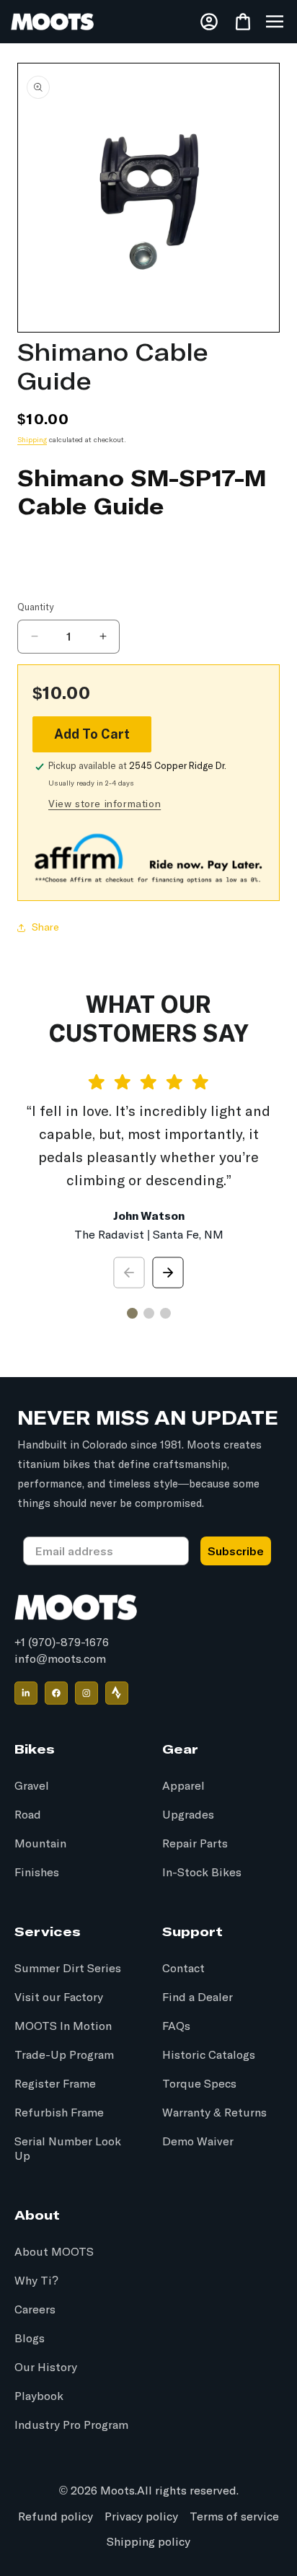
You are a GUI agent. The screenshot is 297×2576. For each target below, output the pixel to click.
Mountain (40, 1844)
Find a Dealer (198, 1997)
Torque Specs (199, 2084)
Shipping (32, 440)
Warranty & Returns (214, 2113)
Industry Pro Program (71, 2425)
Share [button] (45, 928)
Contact (183, 1969)
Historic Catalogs (209, 2055)
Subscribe (236, 1551)
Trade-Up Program (64, 2055)
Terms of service (234, 2517)
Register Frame (55, 2084)
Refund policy (56, 2517)
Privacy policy (141, 2517)
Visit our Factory (59, 1997)
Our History (46, 2368)
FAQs (176, 2026)
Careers (35, 2310)
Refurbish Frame (59, 2113)
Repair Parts (195, 1844)
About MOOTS (54, 2252)
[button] (275, 22)
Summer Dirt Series (68, 1969)
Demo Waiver (198, 2142)
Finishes (37, 1873)
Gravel (32, 1786)
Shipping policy (148, 2542)
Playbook (39, 2396)
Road (28, 1815)
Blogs (30, 2339)
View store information (105, 804)
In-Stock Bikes (202, 1873)
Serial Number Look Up (68, 2149)
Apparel (183, 1786)
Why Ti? (36, 2281)
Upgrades (188, 1815)
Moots (118, 2491)
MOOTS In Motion (63, 2026)
